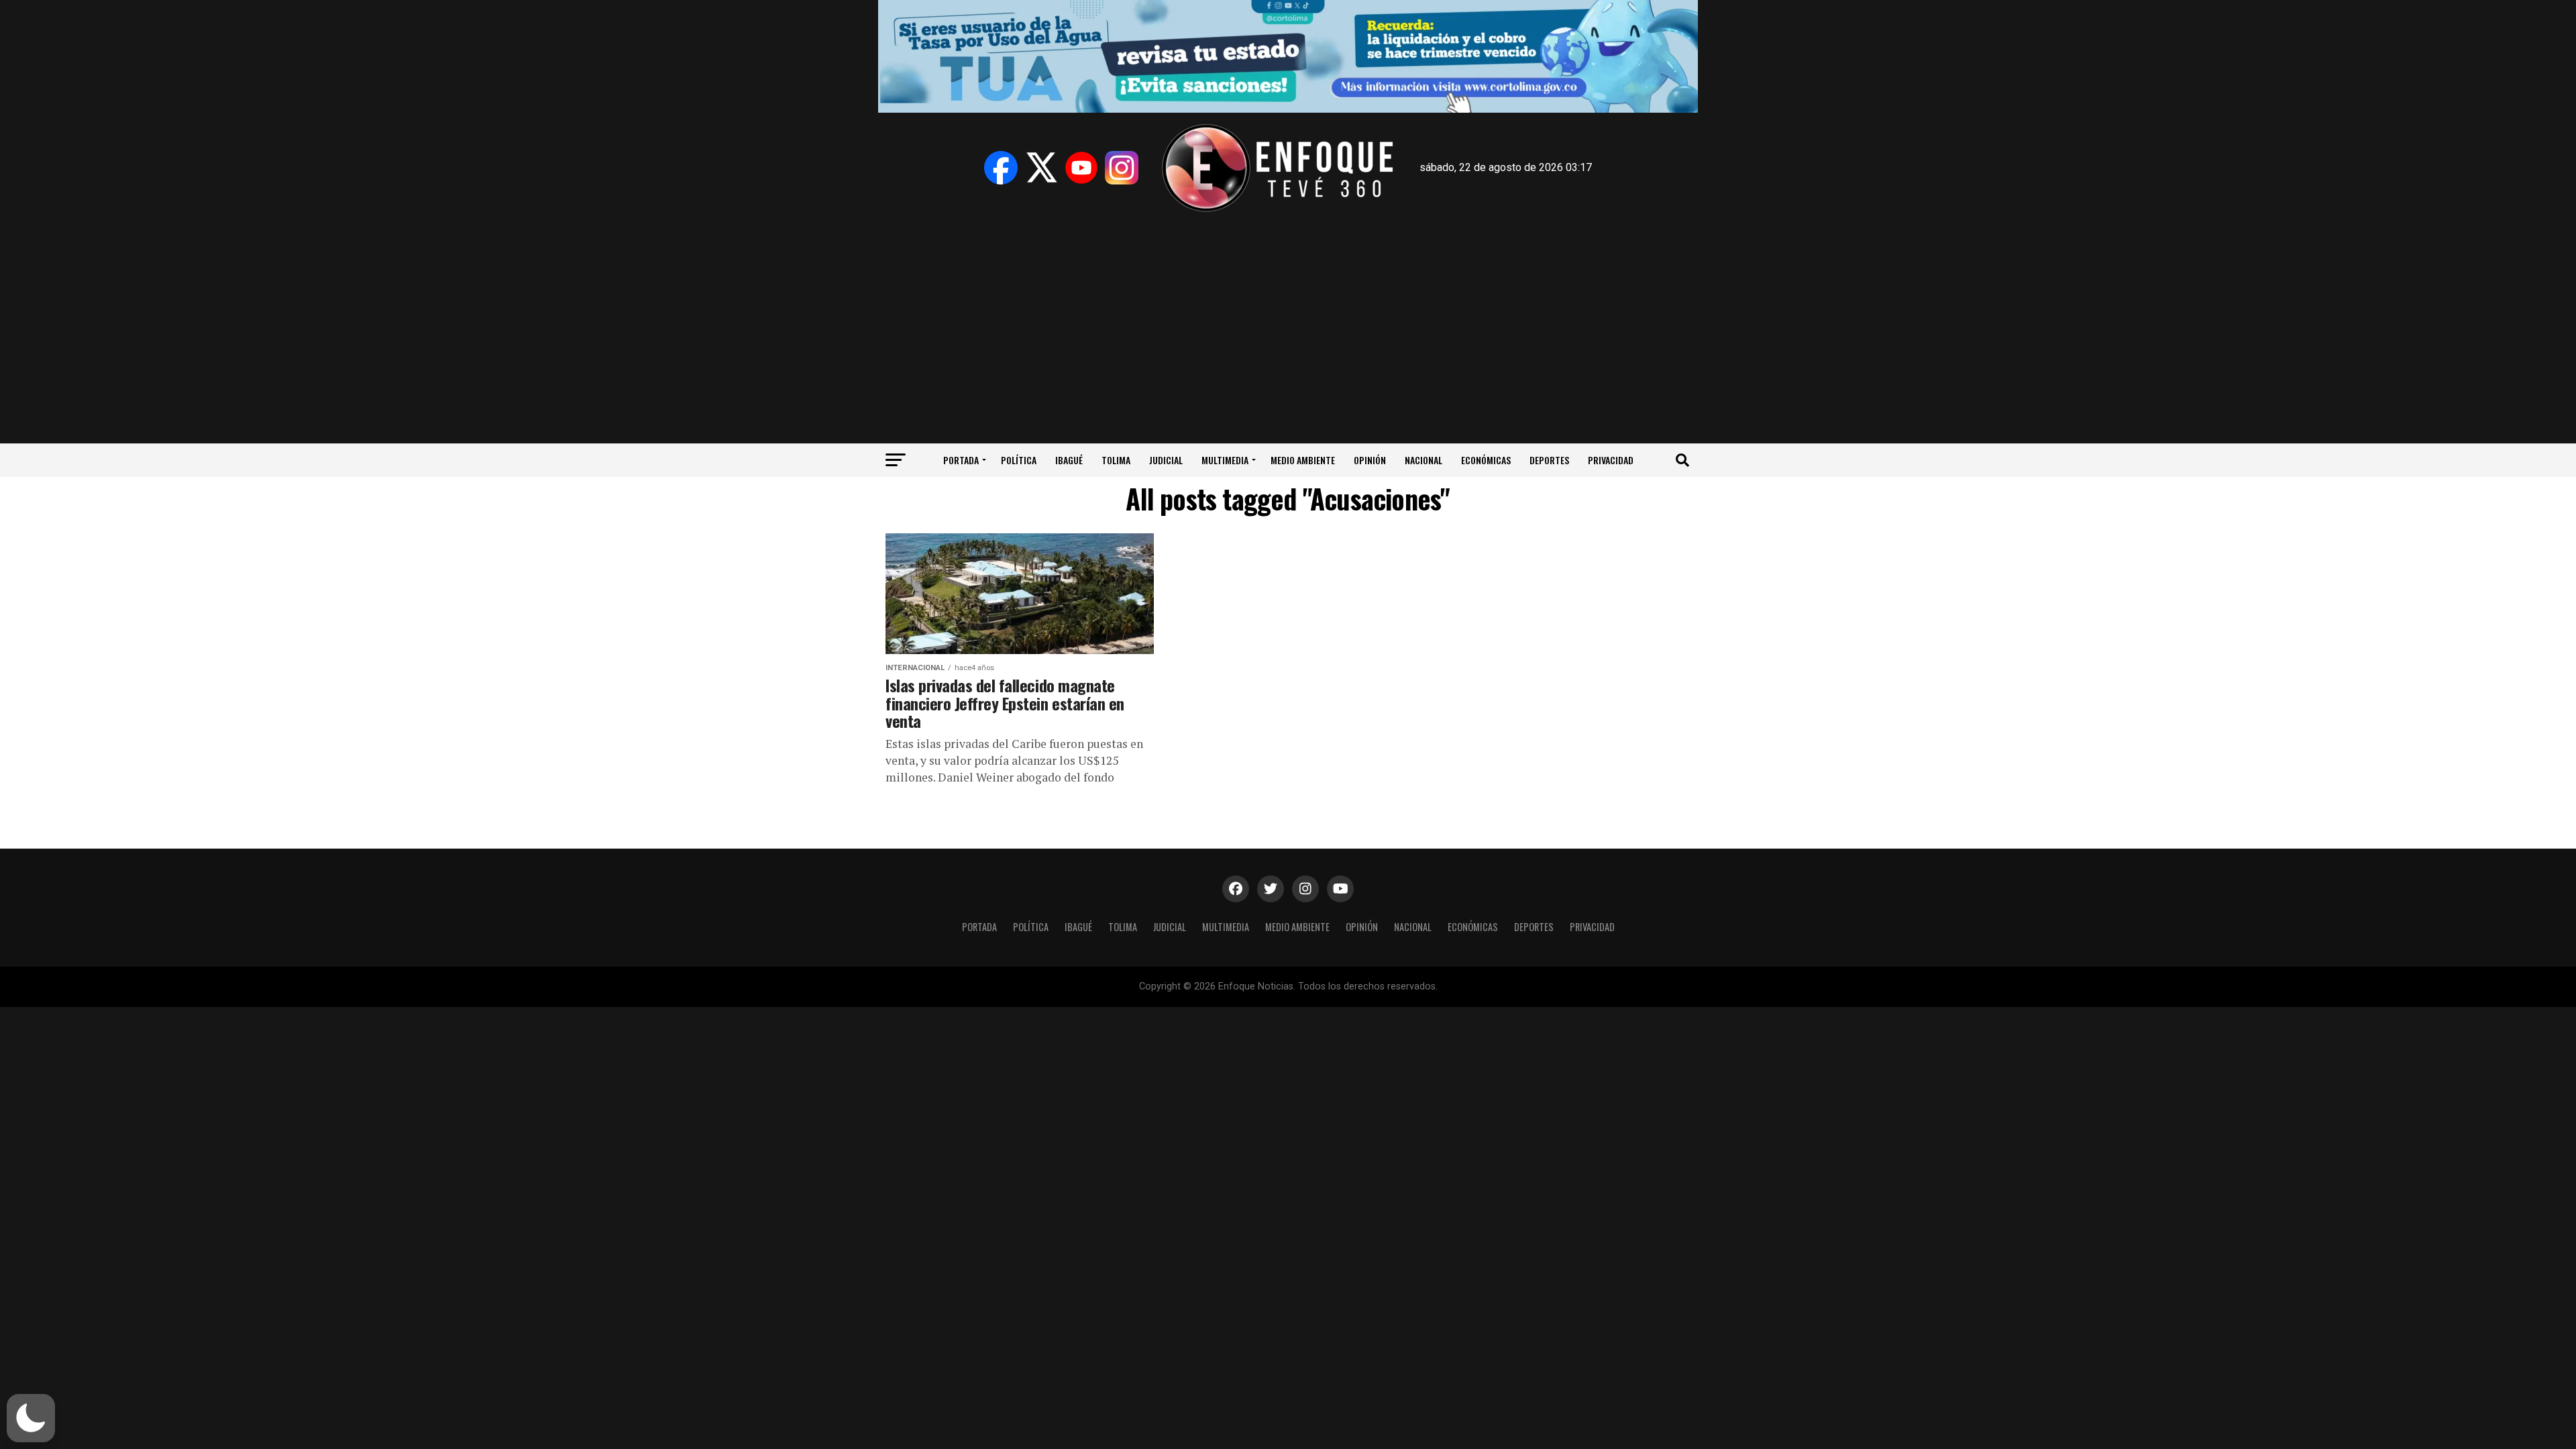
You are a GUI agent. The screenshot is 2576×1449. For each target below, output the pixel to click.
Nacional (1424, 460)
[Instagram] (1122, 168)
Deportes (1549, 460)
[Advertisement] (1288, 323)
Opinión (1370, 460)
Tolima (1116, 460)
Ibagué (1069, 460)
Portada (961, 460)
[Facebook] (1001, 168)
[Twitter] (1041, 168)
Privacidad (1611, 460)
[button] (31, 1418)
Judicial (1166, 460)
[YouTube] (1081, 168)
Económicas (1486, 460)
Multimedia (1225, 460)
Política (1019, 460)
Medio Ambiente (1303, 460)
